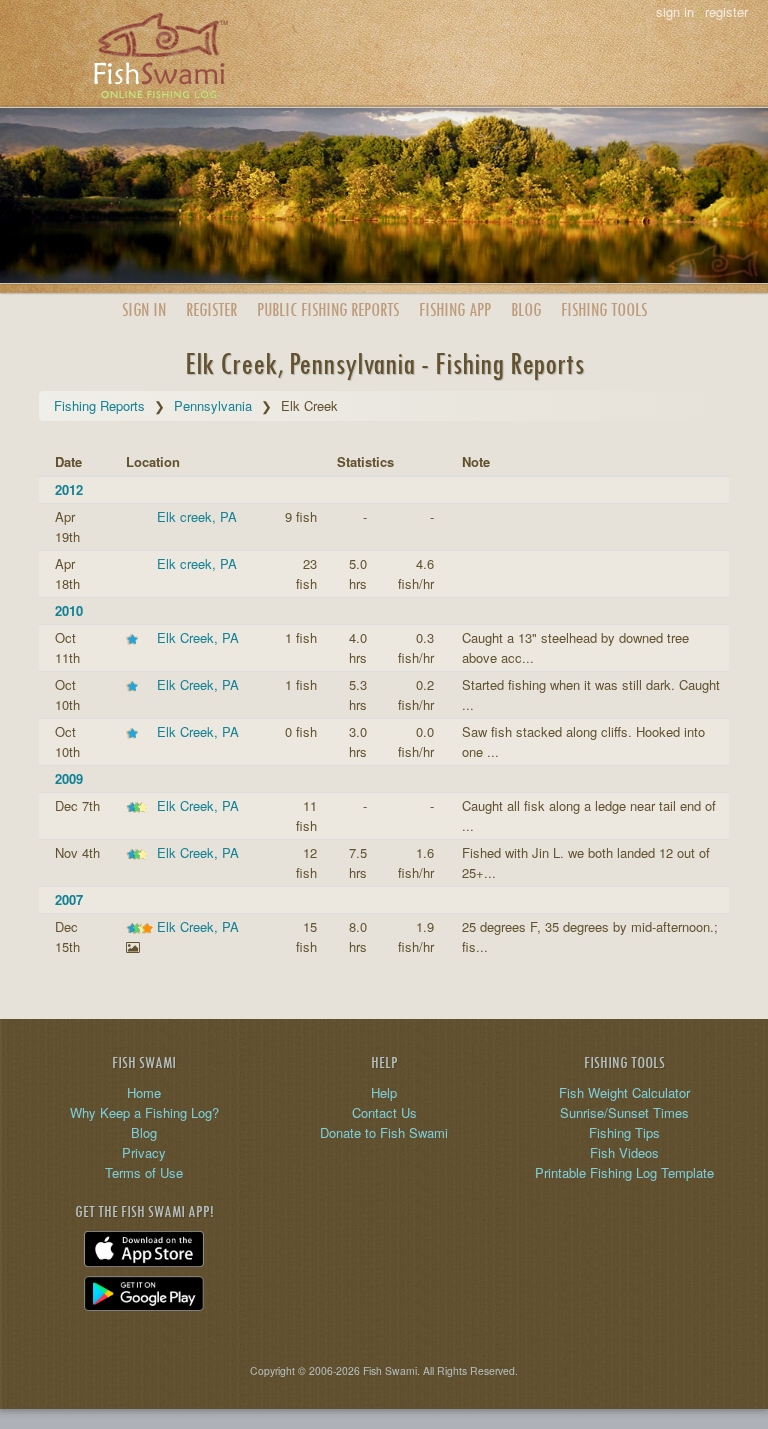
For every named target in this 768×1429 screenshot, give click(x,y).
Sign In (144, 309)
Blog (526, 309)
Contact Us (384, 1112)
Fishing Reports (99, 405)
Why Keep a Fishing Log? (144, 1112)
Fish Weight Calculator (624, 1092)
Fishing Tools (604, 309)
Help (384, 1092)
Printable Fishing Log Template (624, 1172)
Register (211, 309)
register (726, 11)
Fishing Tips (624, 1132)
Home (144, 1092)
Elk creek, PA (197, 516)
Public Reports (328, 309)
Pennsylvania (213, 405)
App (455, 309)
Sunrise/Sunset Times (624, 1112)
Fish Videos (624, 1152)
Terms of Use (144, 1172)
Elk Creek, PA (198, 637)
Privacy (144, 1152)
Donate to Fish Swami (384, 1132)
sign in (675, 11)
